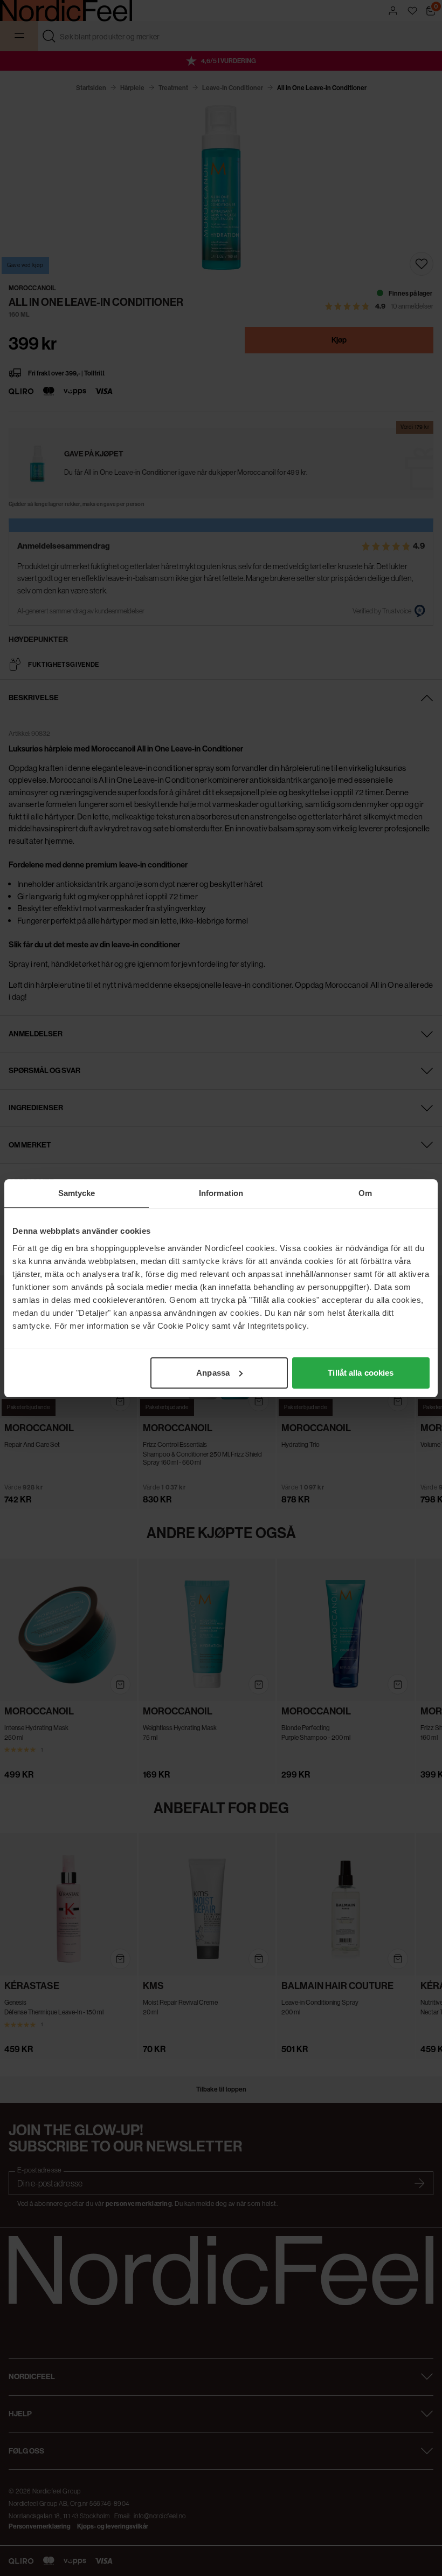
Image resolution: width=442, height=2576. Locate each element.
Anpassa (213, 1373)
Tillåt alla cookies (361, 1373)
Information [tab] (221, 1193)
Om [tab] (365, 1193)
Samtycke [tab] (77, 1193)
